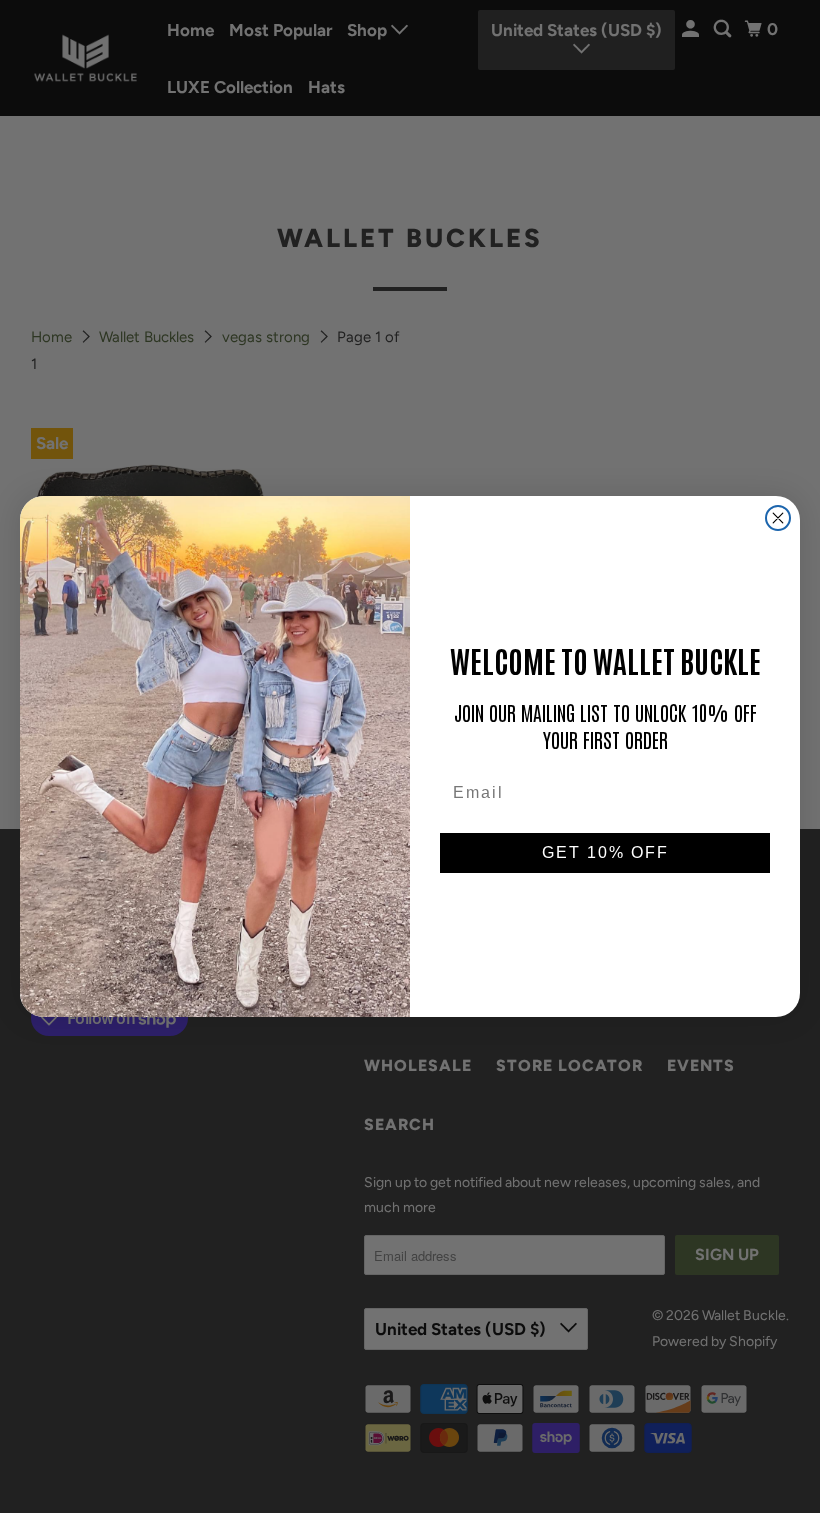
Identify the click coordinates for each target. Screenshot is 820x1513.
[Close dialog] (778, 518)
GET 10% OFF (605, 852)
